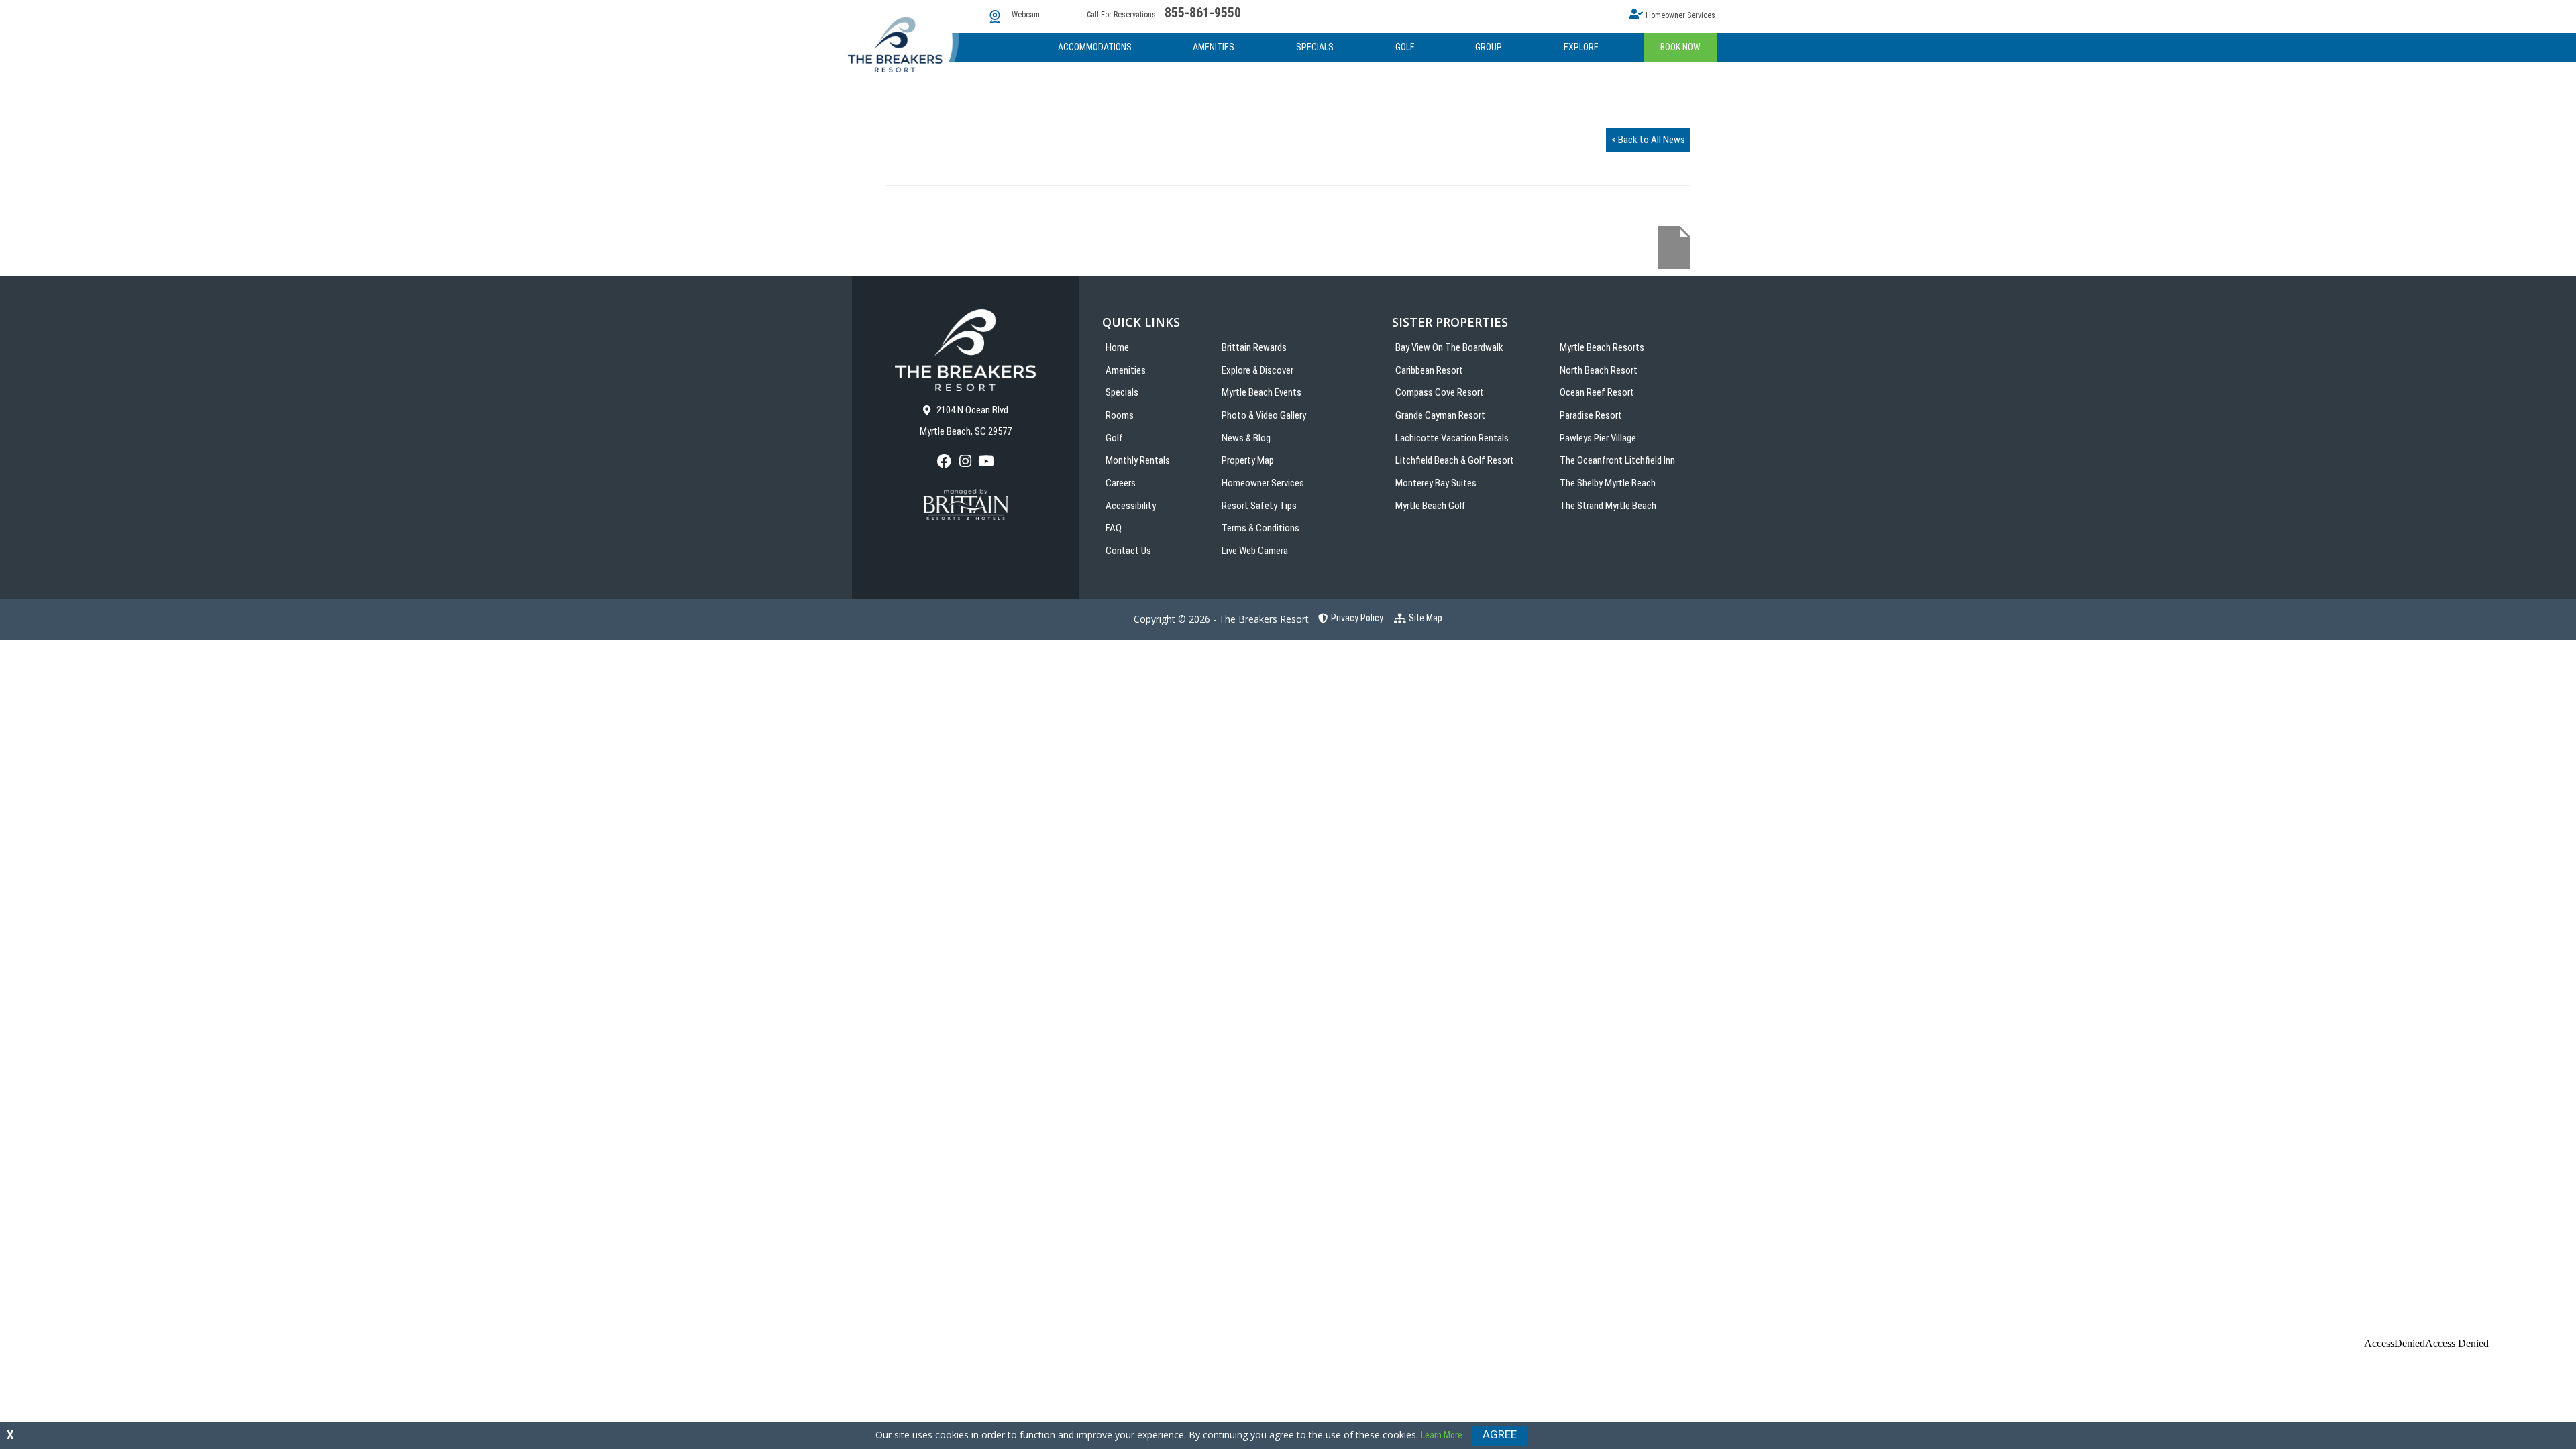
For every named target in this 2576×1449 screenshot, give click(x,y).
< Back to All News (1648, 140)
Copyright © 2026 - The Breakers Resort (1221, 619)
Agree (1500, 1434)
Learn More (1442, 1435)
